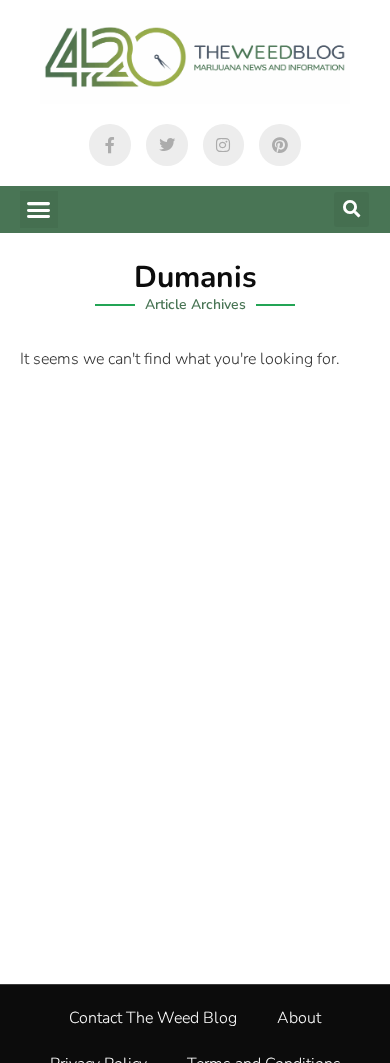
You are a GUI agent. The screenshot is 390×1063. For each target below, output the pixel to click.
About (299, 1018)
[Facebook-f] (110, 145)
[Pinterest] (280, 145)
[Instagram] (224, 145)
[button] (39, 210)
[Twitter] (167, 145)
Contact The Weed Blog (153, 1018)
